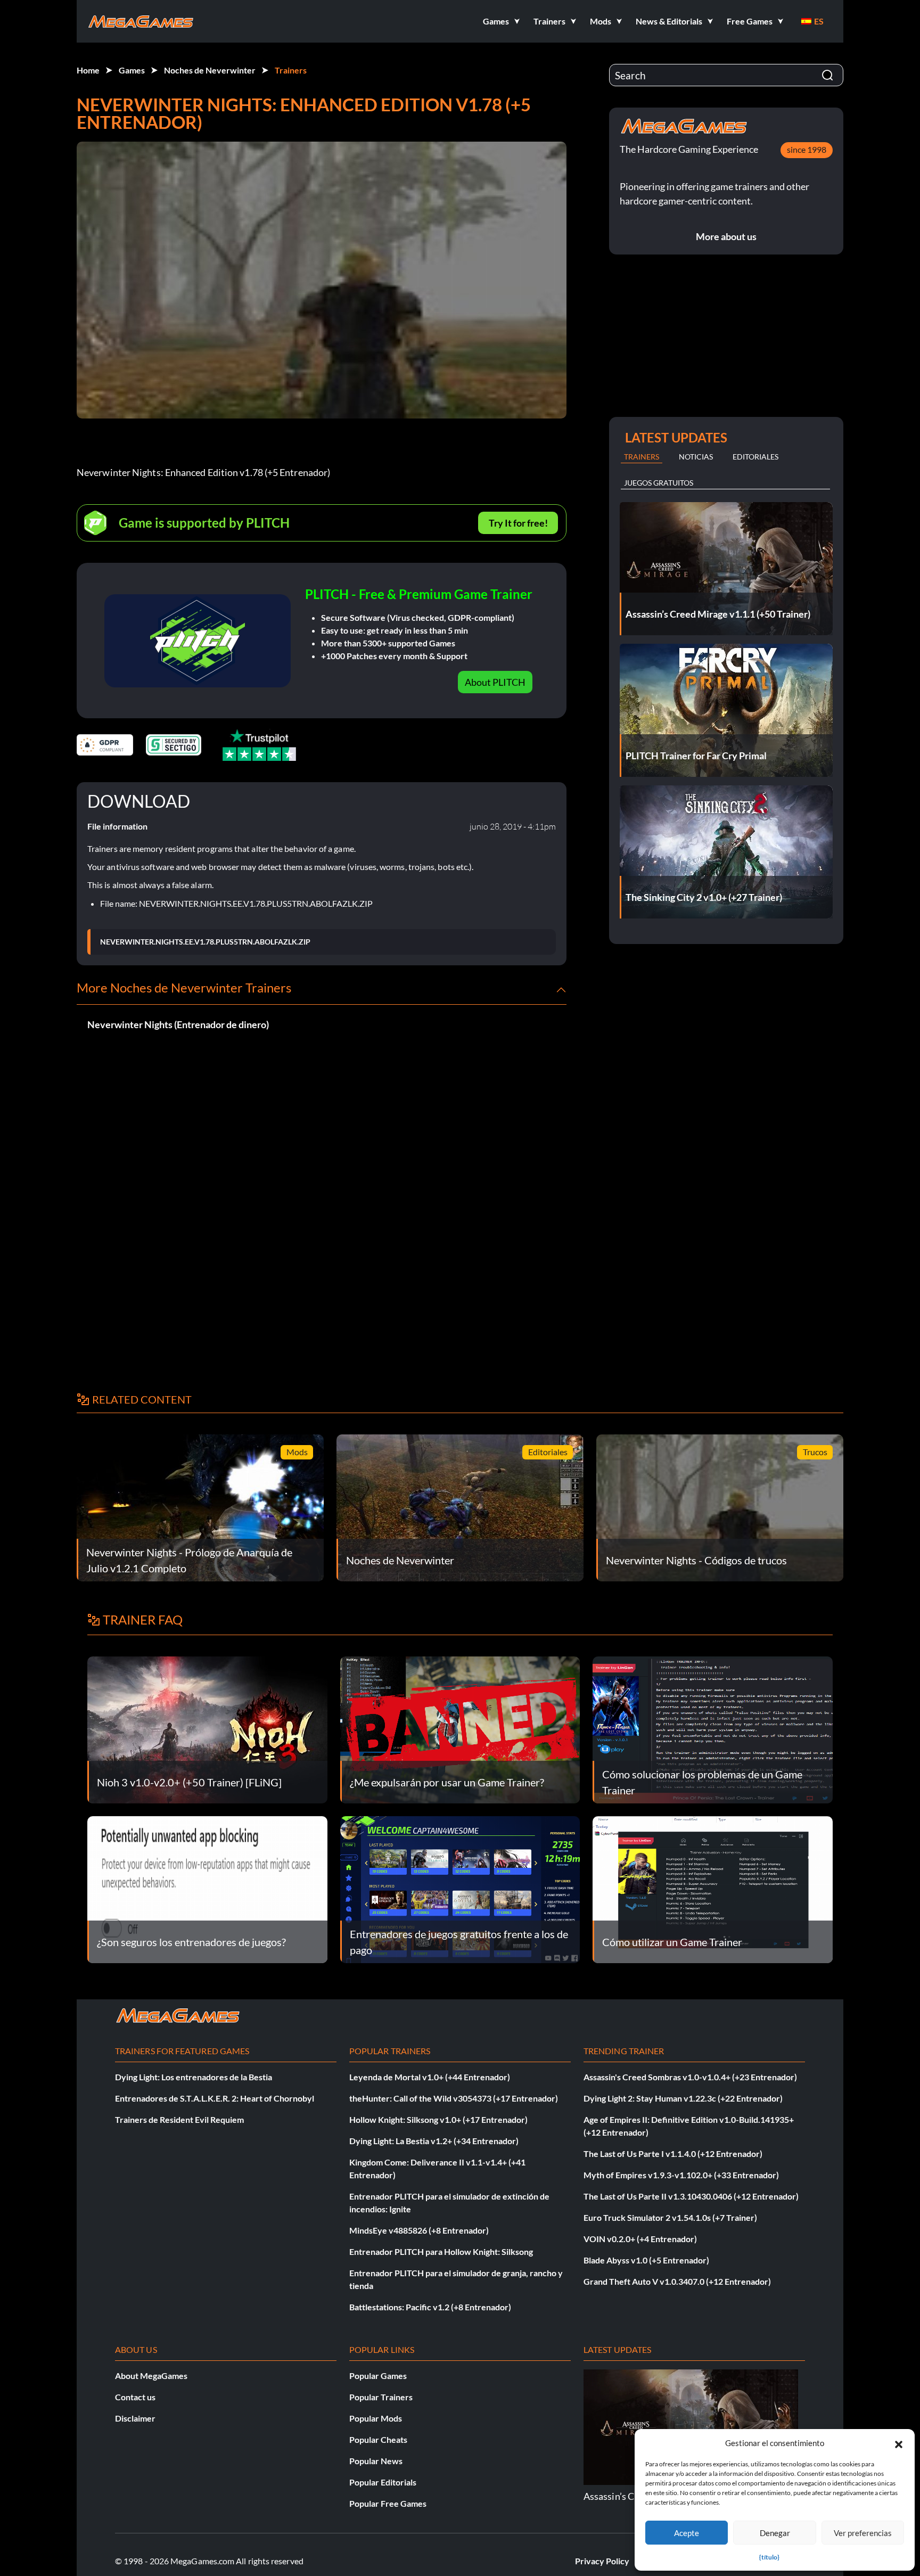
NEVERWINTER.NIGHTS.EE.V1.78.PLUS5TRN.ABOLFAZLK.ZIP (205, 942)
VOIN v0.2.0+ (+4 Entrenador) (640, 2239)
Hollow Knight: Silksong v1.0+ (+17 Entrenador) (438, 2119)
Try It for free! (518, 523)
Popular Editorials (383, 2482)
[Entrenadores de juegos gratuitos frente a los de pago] (460, 1888)
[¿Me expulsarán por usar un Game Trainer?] (460, 1729)
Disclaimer (135, 2418)
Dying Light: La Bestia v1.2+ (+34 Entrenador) (434, 2141)
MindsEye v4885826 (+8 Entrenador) (419, 2230)
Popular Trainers (381, 2397)
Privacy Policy (602, 2561)
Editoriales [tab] (755, 457)
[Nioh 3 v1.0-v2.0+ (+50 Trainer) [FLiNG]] (207, 1729)
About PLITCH (495, 682)
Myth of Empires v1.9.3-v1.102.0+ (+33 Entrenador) (681, 2175)
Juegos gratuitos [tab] (659, 483)
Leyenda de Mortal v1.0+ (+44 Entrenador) (430, 2077)
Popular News (376, 2461)
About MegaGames (151, 2376)
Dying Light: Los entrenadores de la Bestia (194, 2077)
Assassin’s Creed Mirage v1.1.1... (591, 2496)
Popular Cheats (378, 2439)
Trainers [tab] (642, 457)
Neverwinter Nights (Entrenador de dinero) (178, 1024)
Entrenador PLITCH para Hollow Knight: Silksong (441, 2251)
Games (132, 70)
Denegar (775, 2533)
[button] (899, 2443)
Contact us (135, 2397)
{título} (769, 2557)
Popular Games (378, 2376)
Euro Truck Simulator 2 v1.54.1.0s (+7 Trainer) (670, 2217)
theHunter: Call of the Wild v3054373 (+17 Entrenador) (454, 2098)
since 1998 (807, 149)
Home (88, 70)
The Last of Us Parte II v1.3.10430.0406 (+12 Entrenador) (691, 2196)
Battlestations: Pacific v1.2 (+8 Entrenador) (430, 2307)
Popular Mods (376, 2418)
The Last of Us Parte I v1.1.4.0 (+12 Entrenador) (673, 2153)
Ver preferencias (863, 2533)
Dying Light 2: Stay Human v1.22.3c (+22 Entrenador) (683, 2098)
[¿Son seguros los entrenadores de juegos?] (207, 1888)
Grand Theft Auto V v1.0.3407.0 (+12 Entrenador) (677, 2281)
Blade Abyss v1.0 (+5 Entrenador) (646, 2260)
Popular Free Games (388, 2503)
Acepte (687, 2533)
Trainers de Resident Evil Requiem (179, 2119)
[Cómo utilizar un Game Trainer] (713, 1888)
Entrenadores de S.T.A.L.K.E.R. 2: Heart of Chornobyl (215, 2098)
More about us (726, 236)
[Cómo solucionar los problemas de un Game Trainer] (713, 1729)
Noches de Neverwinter (210, 70)
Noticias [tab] (696, 457)
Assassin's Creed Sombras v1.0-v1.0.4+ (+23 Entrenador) (690, 2077)
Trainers (291, 70)
